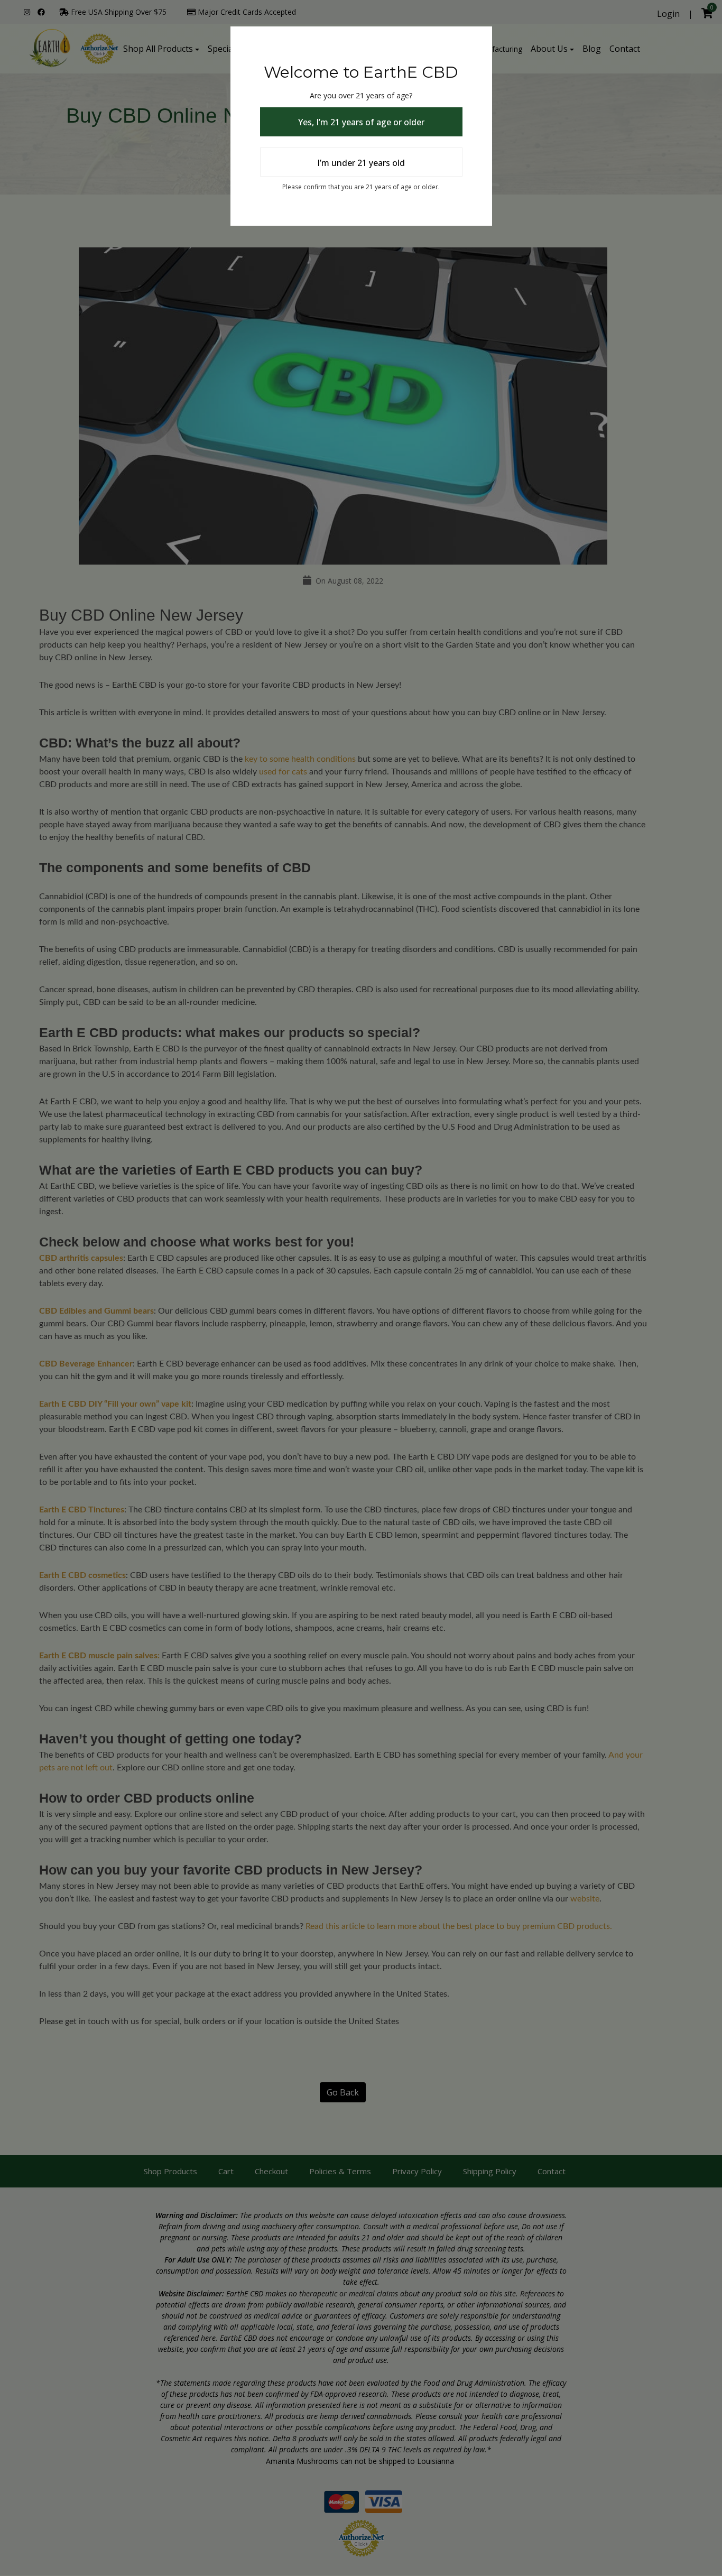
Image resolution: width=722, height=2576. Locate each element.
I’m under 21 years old (361, 163)
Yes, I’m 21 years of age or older (361, 122)
